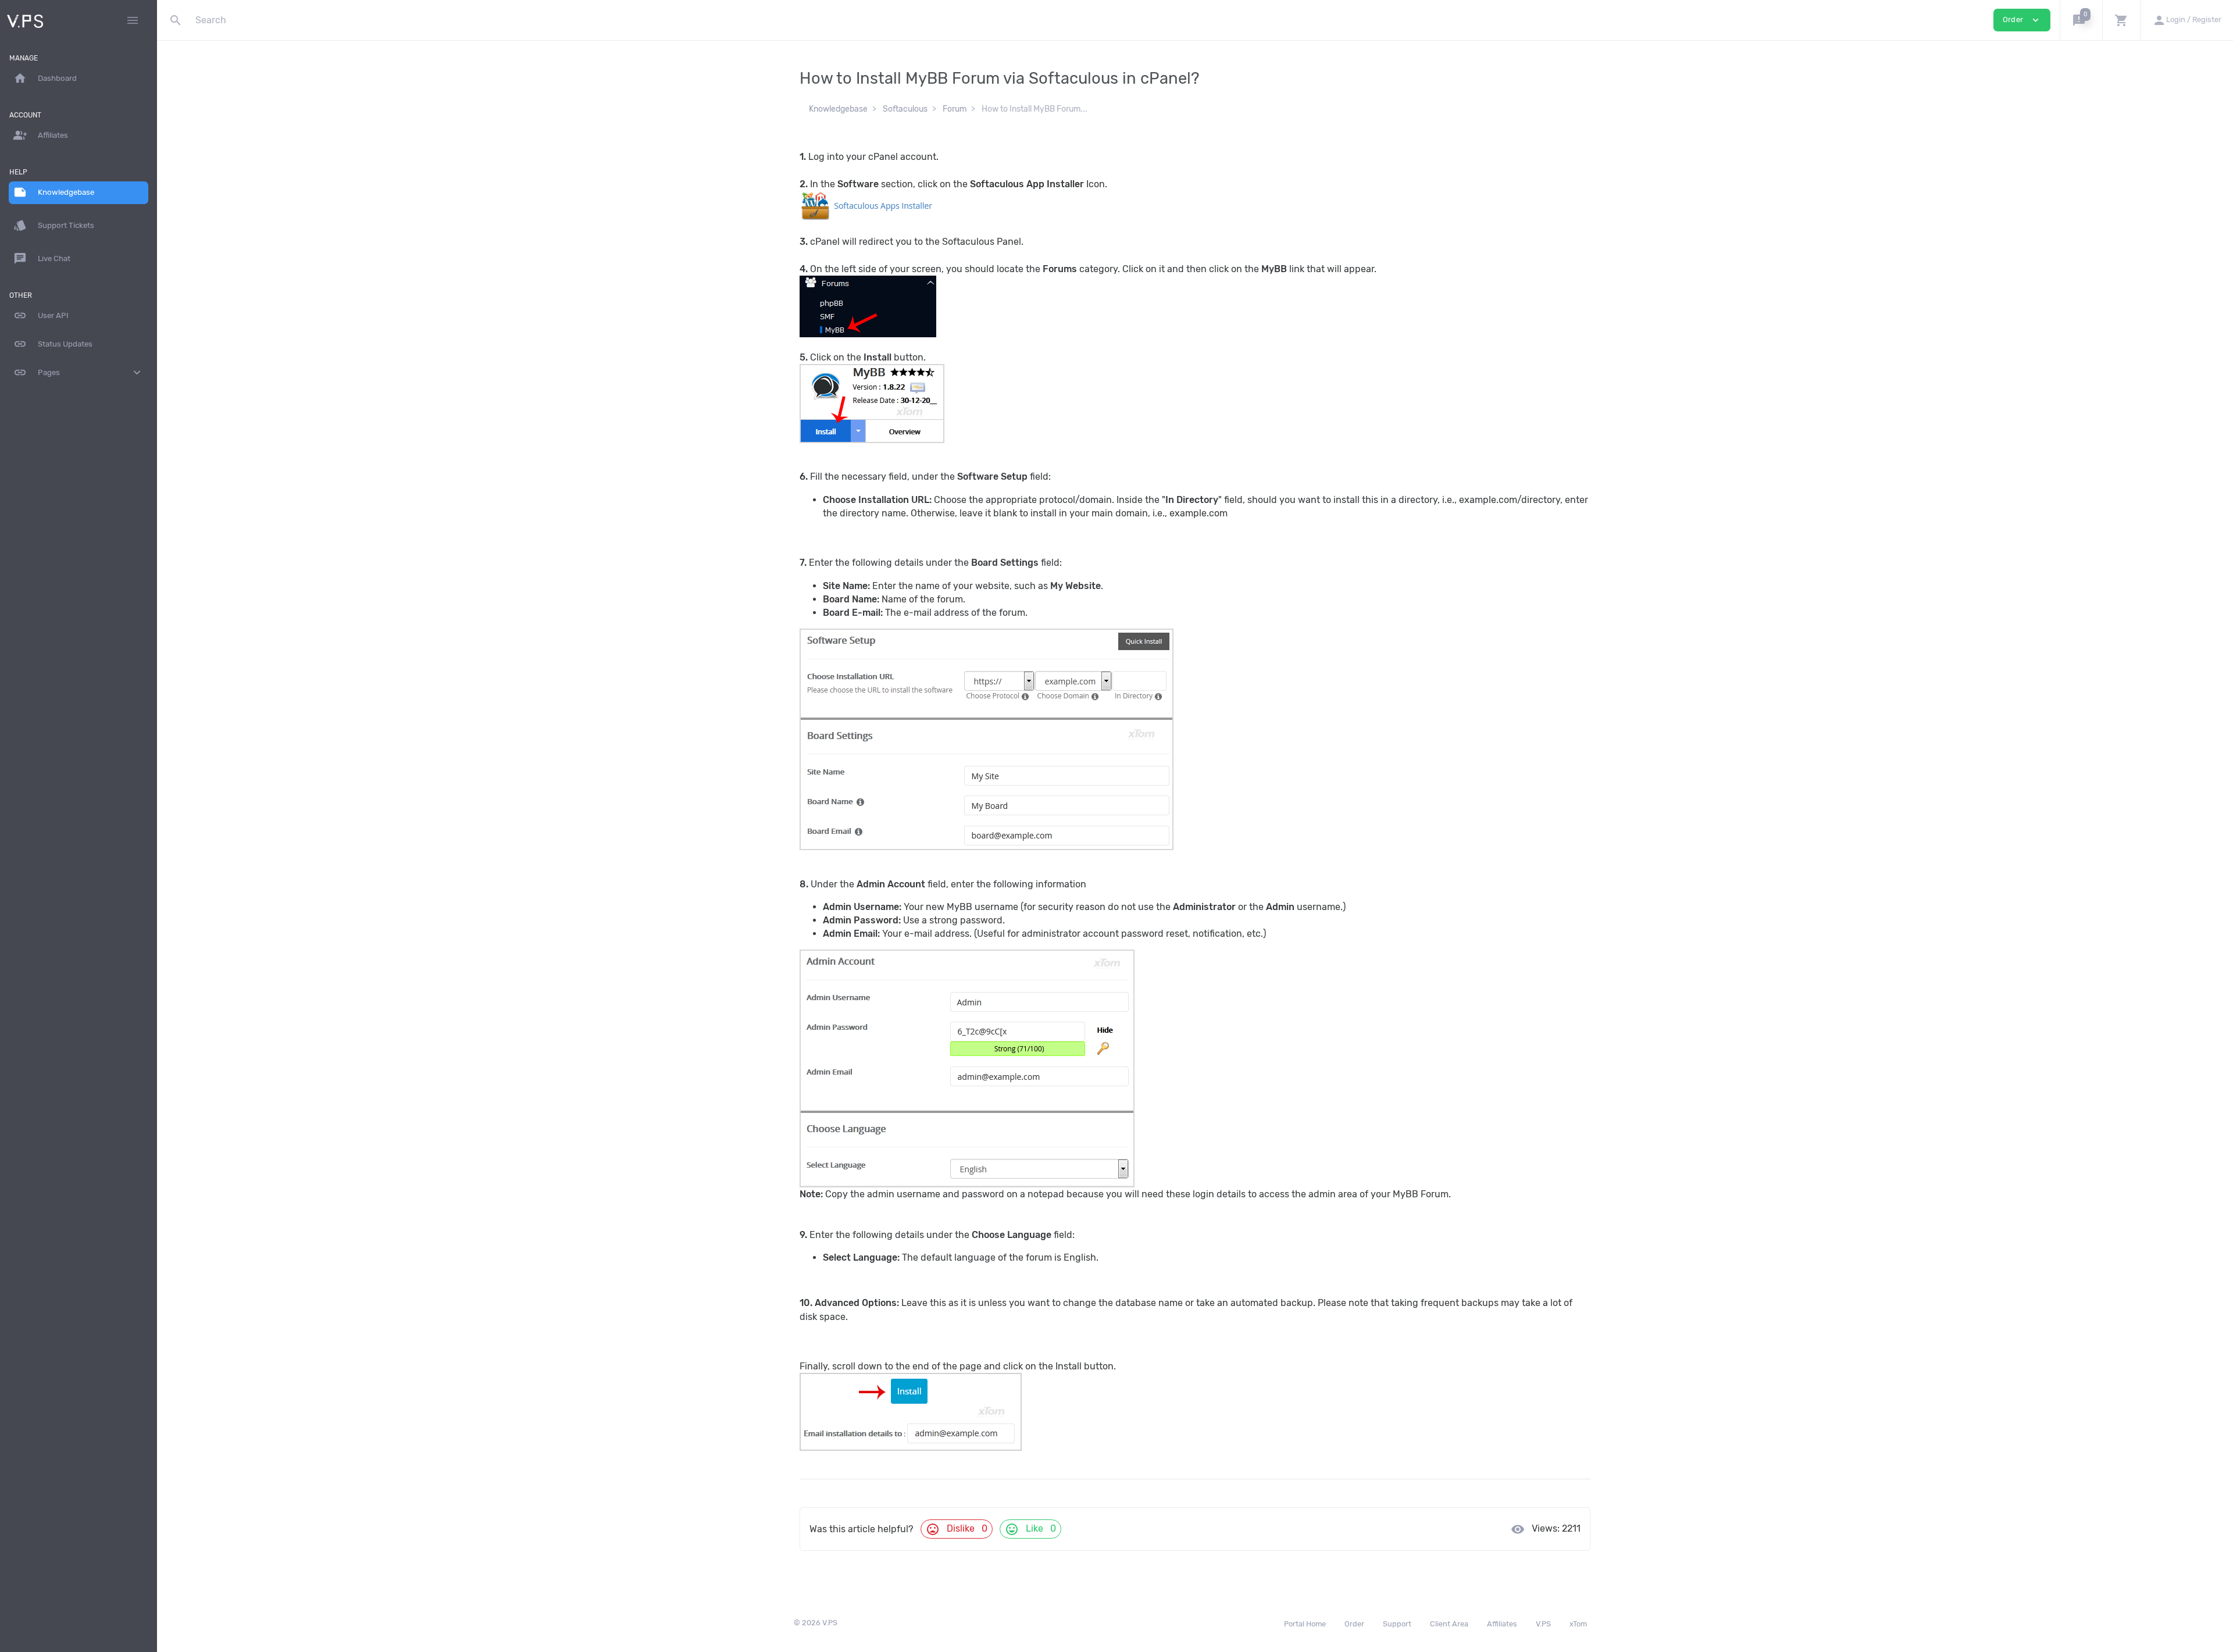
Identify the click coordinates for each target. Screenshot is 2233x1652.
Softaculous (905, 109)
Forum (955, 109)
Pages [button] (79, 372)
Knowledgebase (838, 109)
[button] (2081, 20)
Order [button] (2022, 20)
